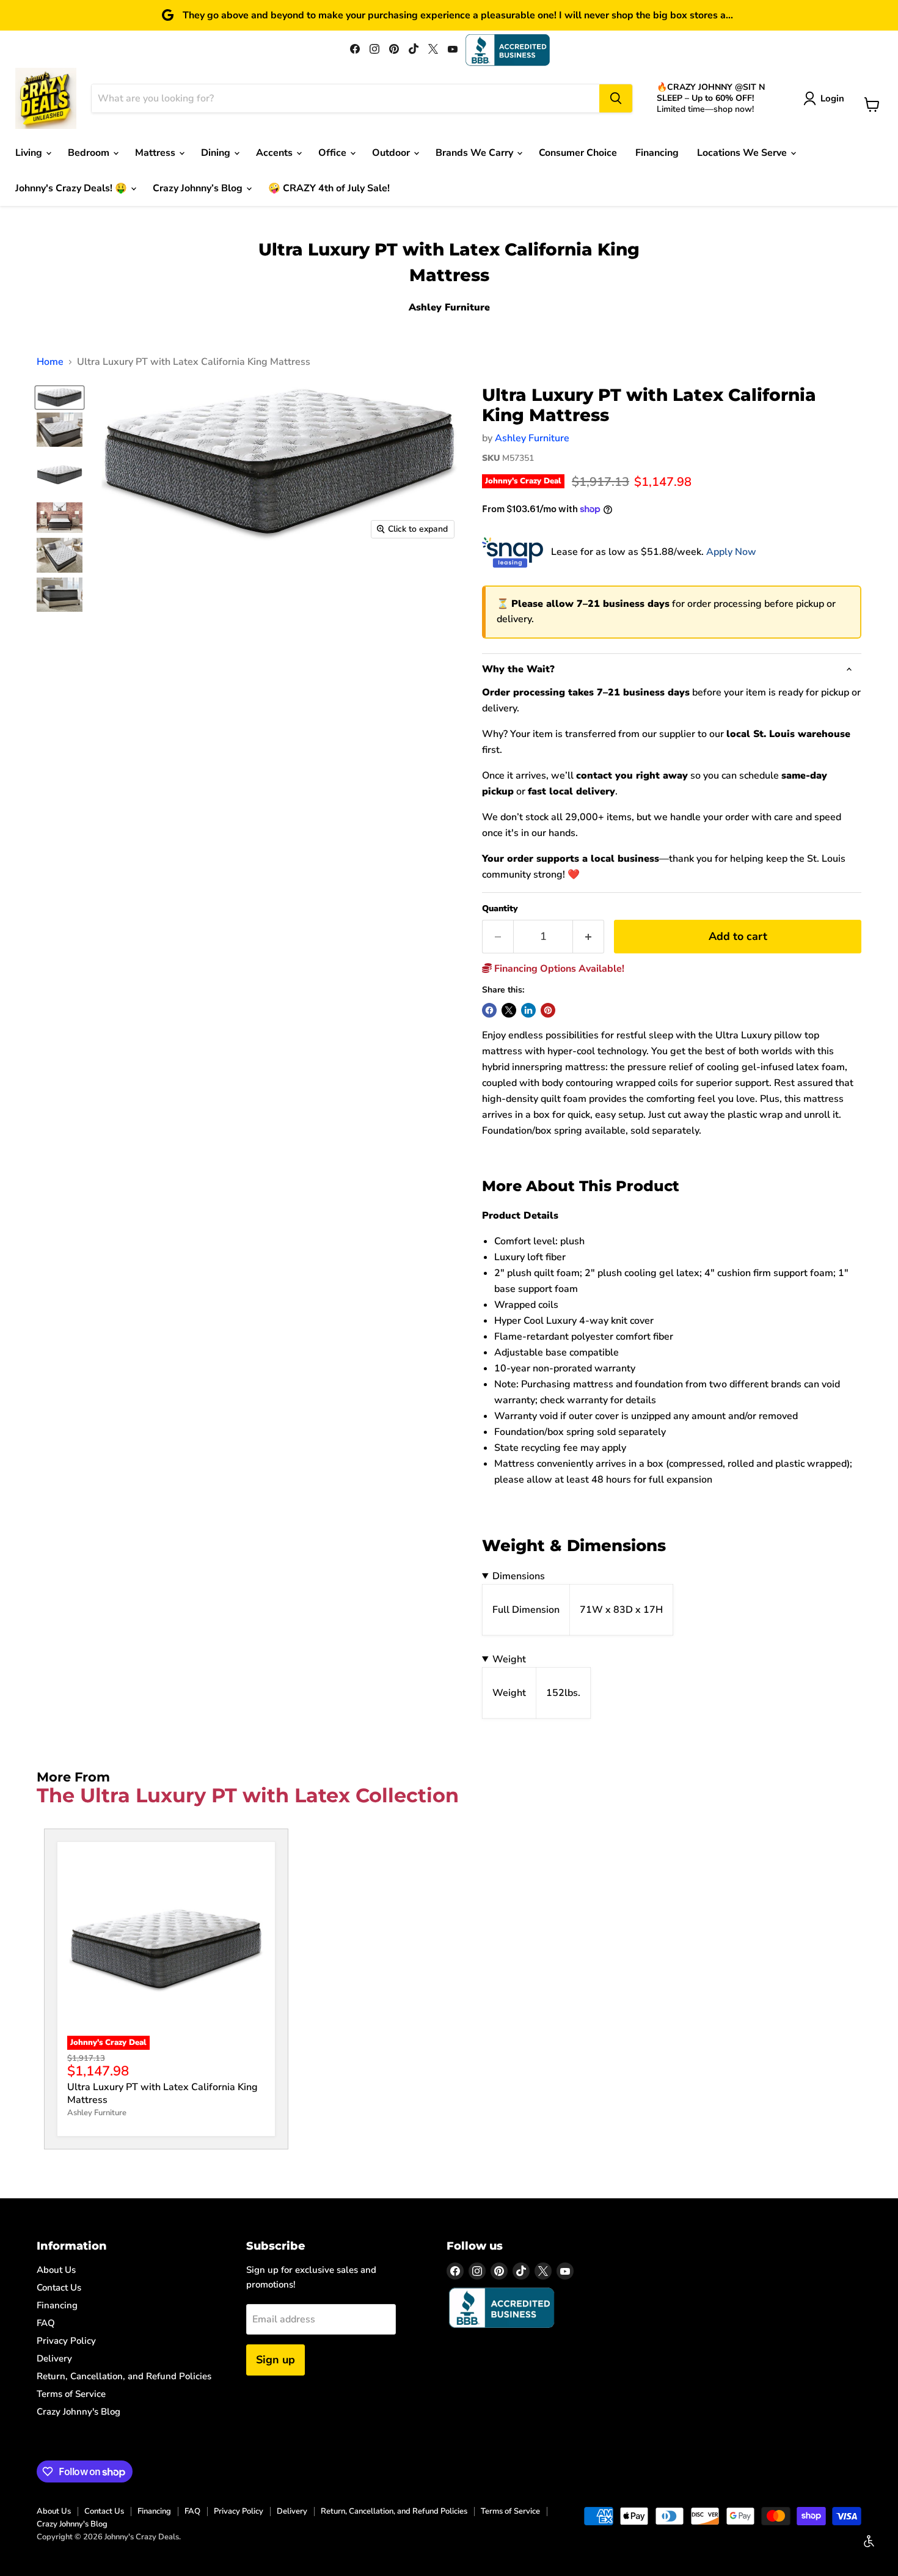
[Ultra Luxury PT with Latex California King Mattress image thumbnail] (60, 398)
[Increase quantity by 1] (589, 937)
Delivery (54, 2358)
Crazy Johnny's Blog (78, 2412)
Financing (657, 153)
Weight (509, 1659)
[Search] (616, 98)
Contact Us (59, 2288)
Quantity (500, 909)
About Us (56, 2270)
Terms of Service (71, 2394)
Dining (217, 153)
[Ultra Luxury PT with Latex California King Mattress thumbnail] (60, 430)
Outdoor (392, 153)
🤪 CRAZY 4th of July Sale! (329, 188)
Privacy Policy (66, 2341)
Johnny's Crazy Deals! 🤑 (72, 188)
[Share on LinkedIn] (528, 1010)
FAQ (46, 2323)
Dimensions (519, 1576)
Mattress (156, 153)
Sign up (276, 2360)
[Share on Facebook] (489, 1010)
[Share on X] (509, 1010)
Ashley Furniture (532, 438)
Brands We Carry (476, 153)
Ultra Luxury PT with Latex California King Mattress (162, 2093)
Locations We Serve (743, 153)
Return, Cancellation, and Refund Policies (124, 2376)
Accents (276, 153)
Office (334, 153)
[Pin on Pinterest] (548, 1010)
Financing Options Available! (558, 969)
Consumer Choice (578, 153)
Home (50, 362)
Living (30, 153)
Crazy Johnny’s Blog (199, 188)
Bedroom (90, 153)
